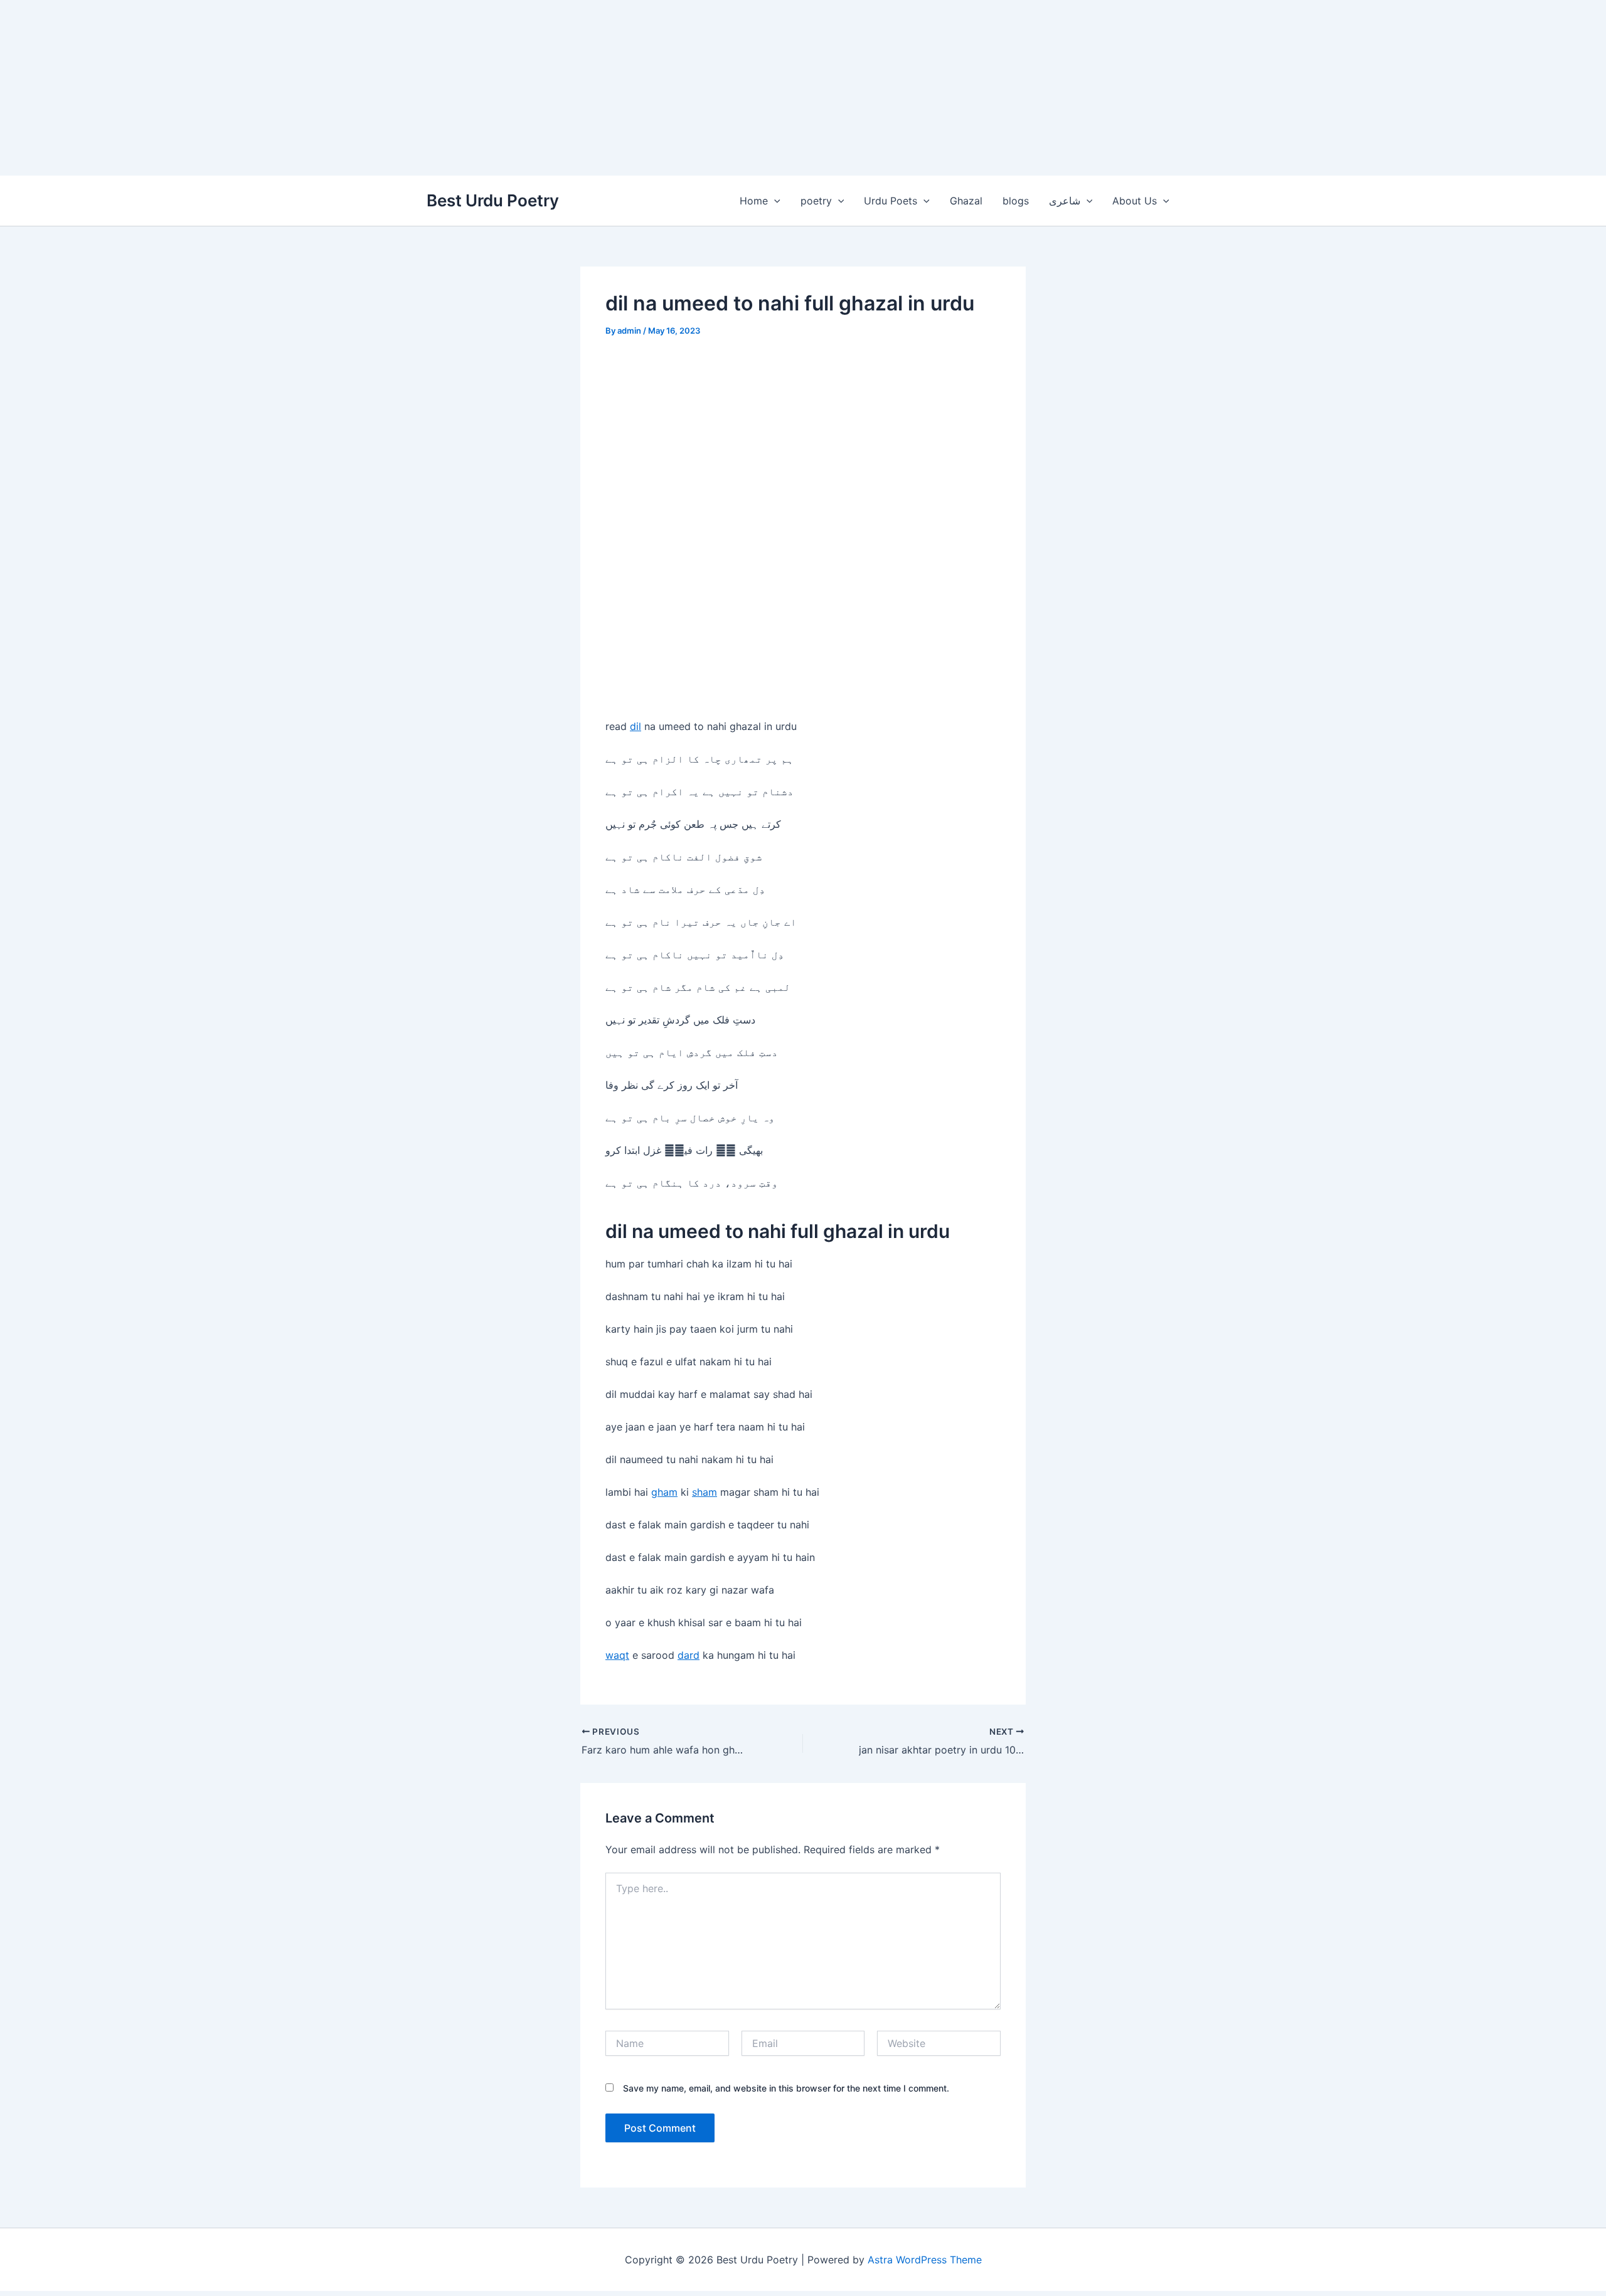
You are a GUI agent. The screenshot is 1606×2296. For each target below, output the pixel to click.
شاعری (1065, 201)
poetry (816, 201)
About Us (1135, 201)
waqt (617, 1655)
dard (689, 1655)
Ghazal (966, 201)
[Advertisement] (376, 88)
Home (754, 201)
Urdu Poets (891, 201)
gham (664, 1492)
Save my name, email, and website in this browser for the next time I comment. (786, 2088)
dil (635, 726)
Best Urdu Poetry (493, 200)
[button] (774, 201)
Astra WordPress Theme (925, 2260)
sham (705, 1492)
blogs (1016, 201)
